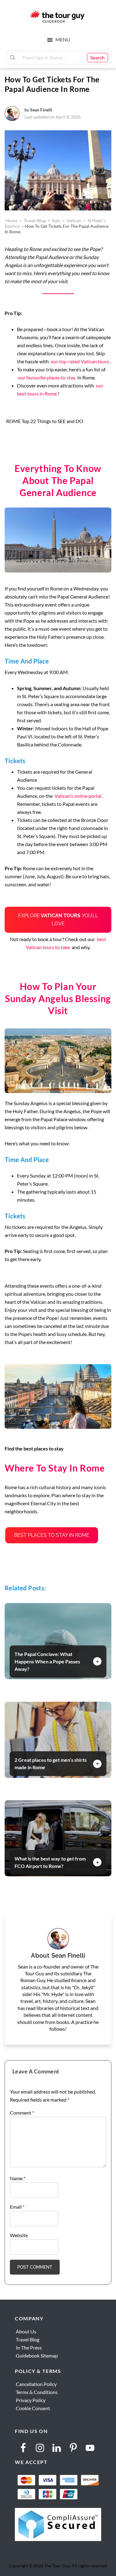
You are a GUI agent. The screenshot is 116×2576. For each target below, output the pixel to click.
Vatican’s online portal (77, 796)
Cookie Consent (33, 2408)
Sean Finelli (41, 110)
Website (19, 2235)
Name (18, 2178)
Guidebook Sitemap (37, 2356)
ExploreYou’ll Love (58, 920)
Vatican (74, 220)
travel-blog (35, 220)
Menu (63, 39)
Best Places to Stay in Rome (52, 1535)
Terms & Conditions (37, 2392)
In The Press (29, 2347)
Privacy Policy (31, 2400)
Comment (22, 2113)
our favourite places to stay (47, 377)
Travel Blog (28, 2339)
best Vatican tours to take (66, 943)
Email (17, 2207)
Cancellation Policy (36, 2384)
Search (97, 57)
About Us (26, 2331)
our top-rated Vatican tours (80, 361)
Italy (56, 220)
